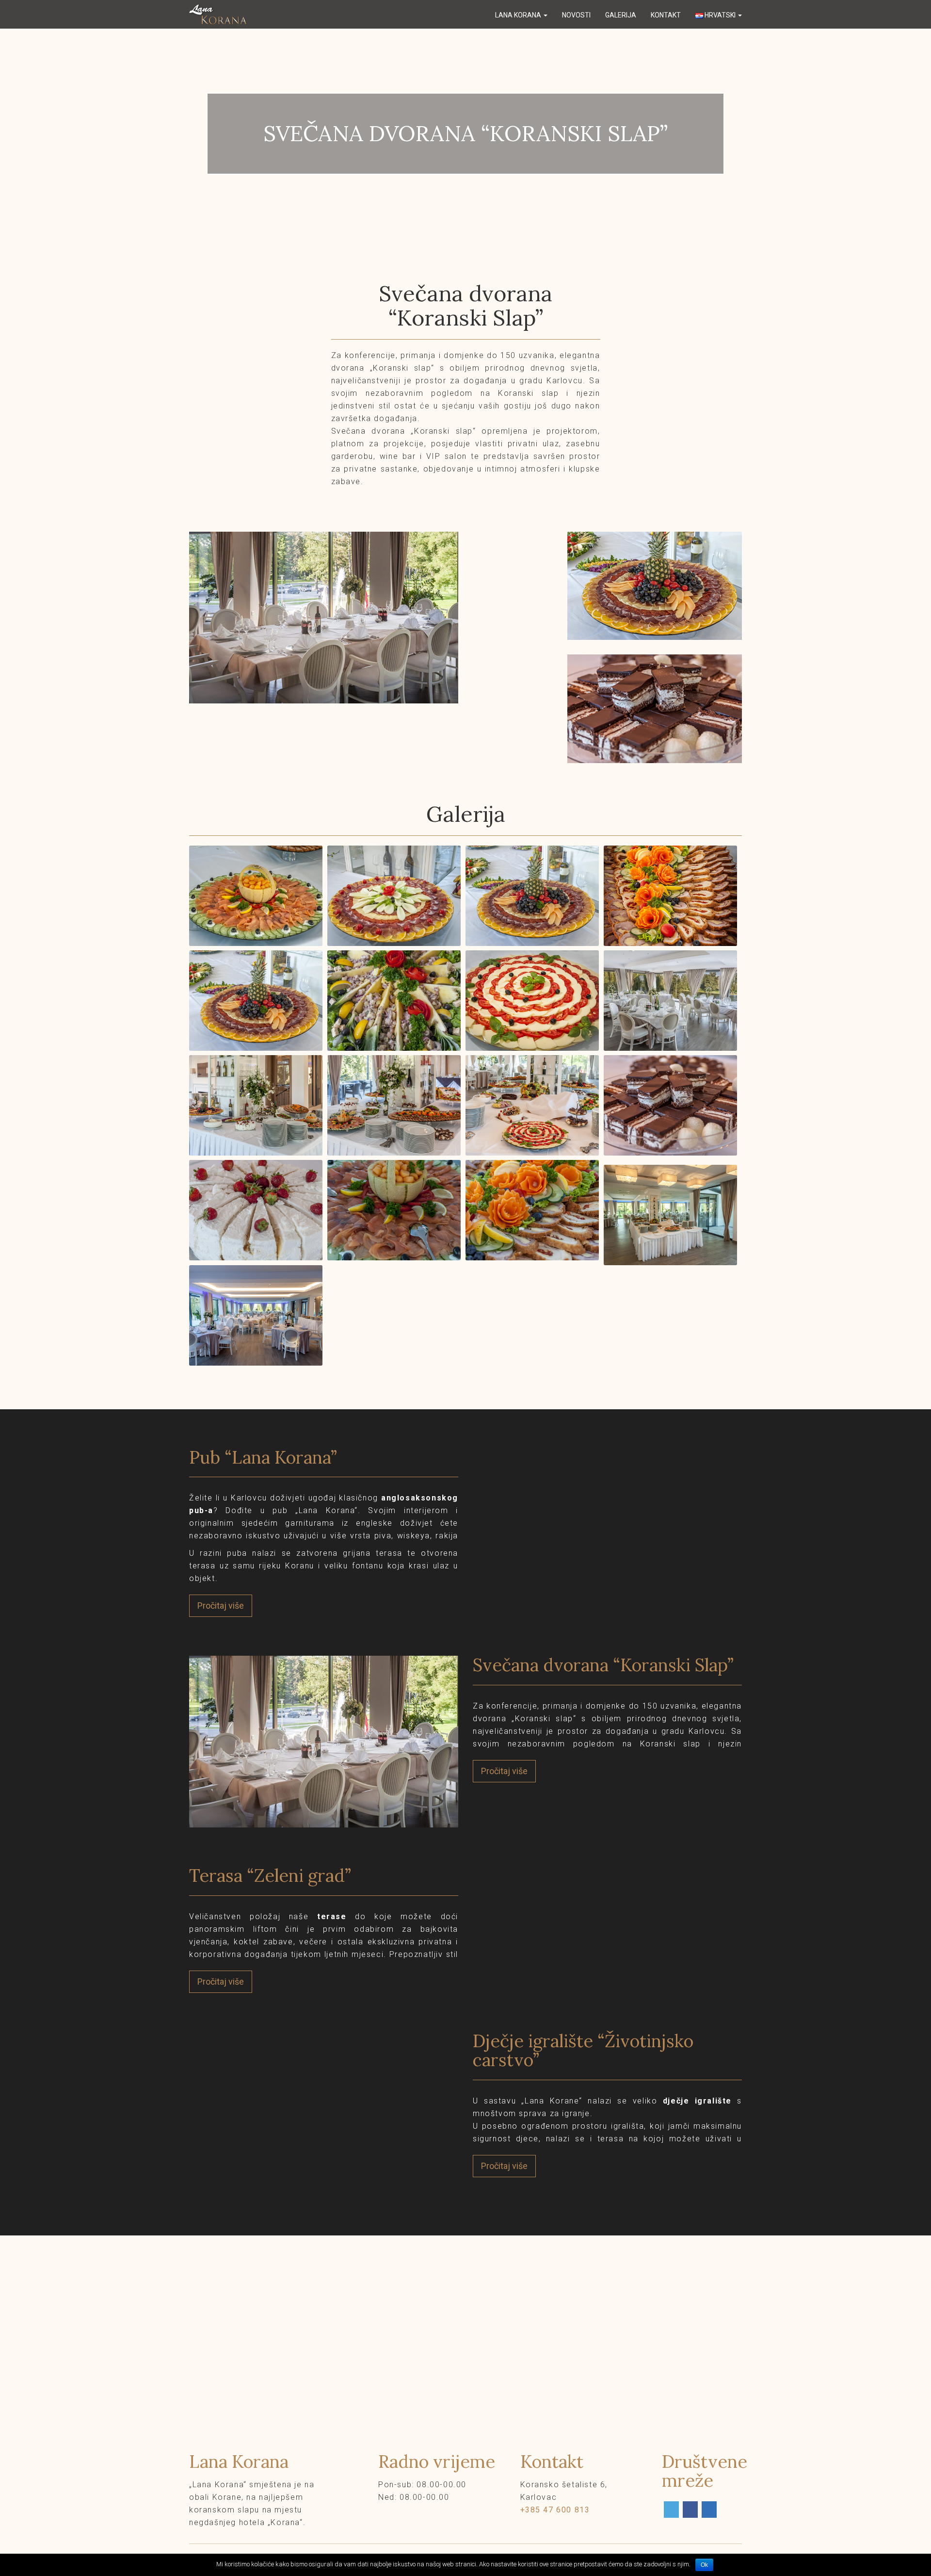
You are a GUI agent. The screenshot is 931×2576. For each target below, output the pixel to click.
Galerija (621, 15)
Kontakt (666, 15)
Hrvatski (720, 15)
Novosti (576, 15)
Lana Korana (519, 15)
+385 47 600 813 (555, 2510)
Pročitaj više (221, 1606)
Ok (704, 2565)
